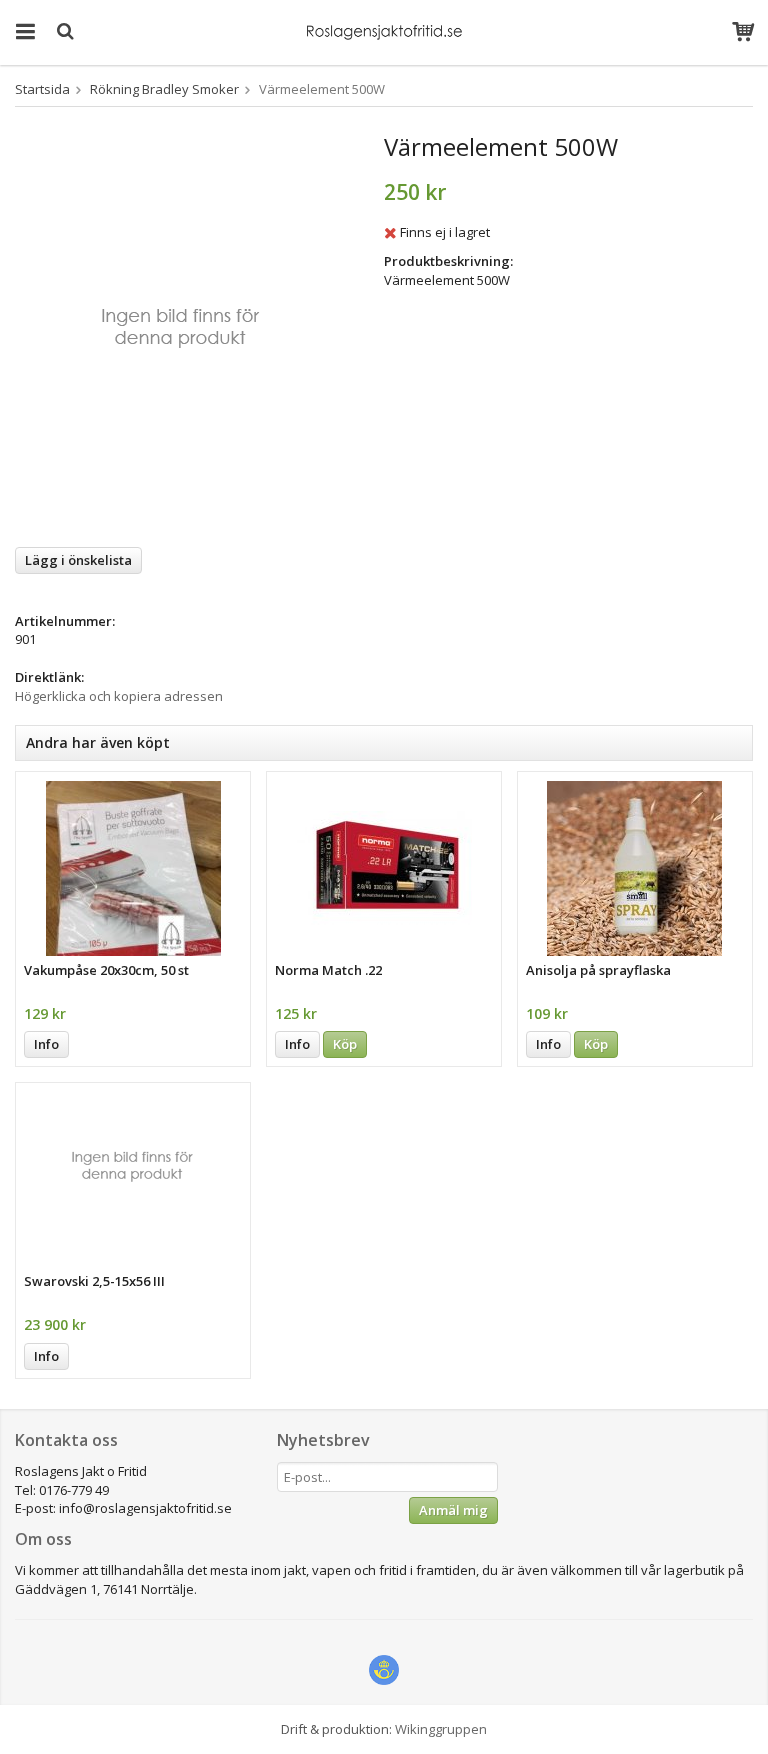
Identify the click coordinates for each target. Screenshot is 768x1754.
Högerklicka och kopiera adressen (119, 696)
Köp (345, 1044)
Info (46, 1044)
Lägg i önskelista (78, 560)
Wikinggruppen (441, 1729)
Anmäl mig (453, 1510)
